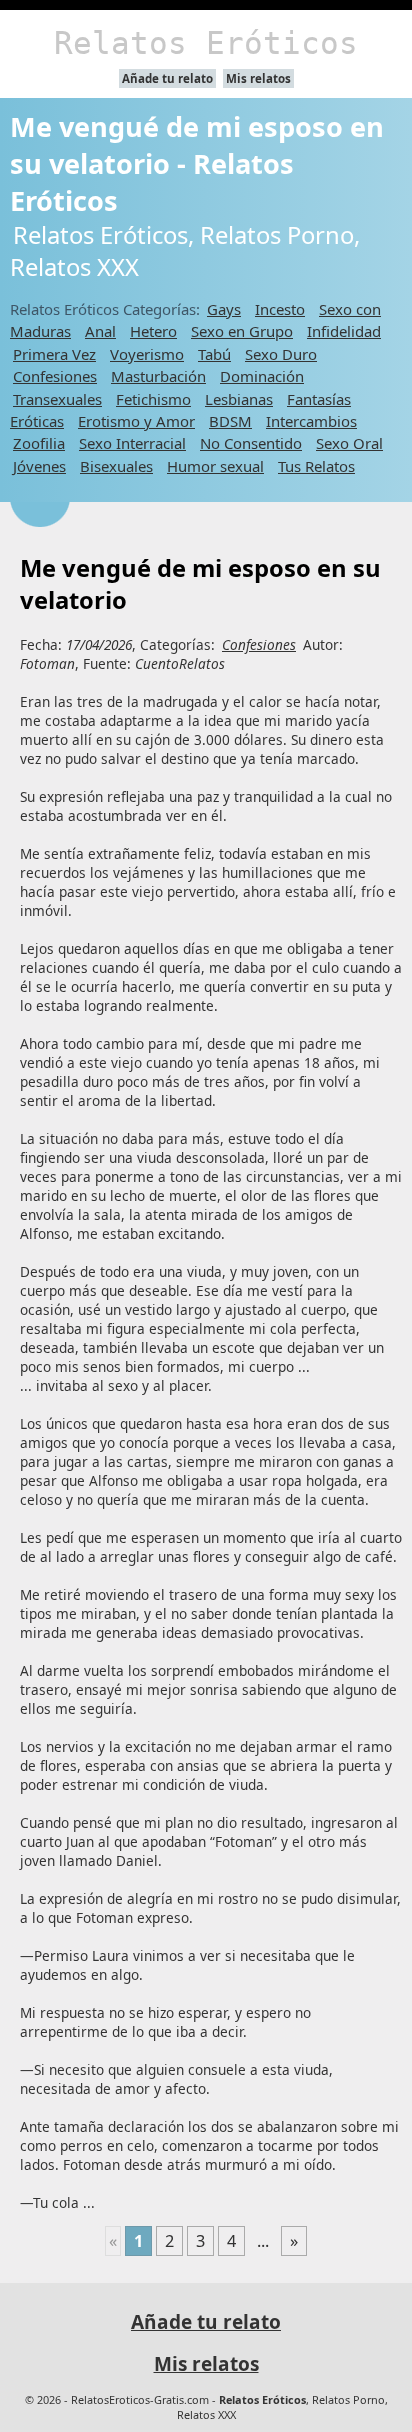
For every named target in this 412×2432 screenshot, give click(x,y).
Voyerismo (147, 354)
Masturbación (158, 376)
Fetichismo (153, 399)
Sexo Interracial (132, 443)
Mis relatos (258, 78)
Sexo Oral (349, 443)
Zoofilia (39, 443)
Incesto (280, 309)
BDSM (230, 421)
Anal (100, 331)
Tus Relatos (316, 466)
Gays (224, 309)
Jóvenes (39, 466)
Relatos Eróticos (206, 43)
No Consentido (251, 443)
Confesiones (55, 376)
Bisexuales (116, 466)
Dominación (262, 376)
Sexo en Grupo (242, 331)
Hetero (153, 331)
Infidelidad (344, 331)
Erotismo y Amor (136, 421)
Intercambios (311, 421)
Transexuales (57, 399)
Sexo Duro (281, 354)
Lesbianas (239, 399)
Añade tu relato (167, 78)
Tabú (214, 354)
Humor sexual (215, 466)
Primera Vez (54, 354)
